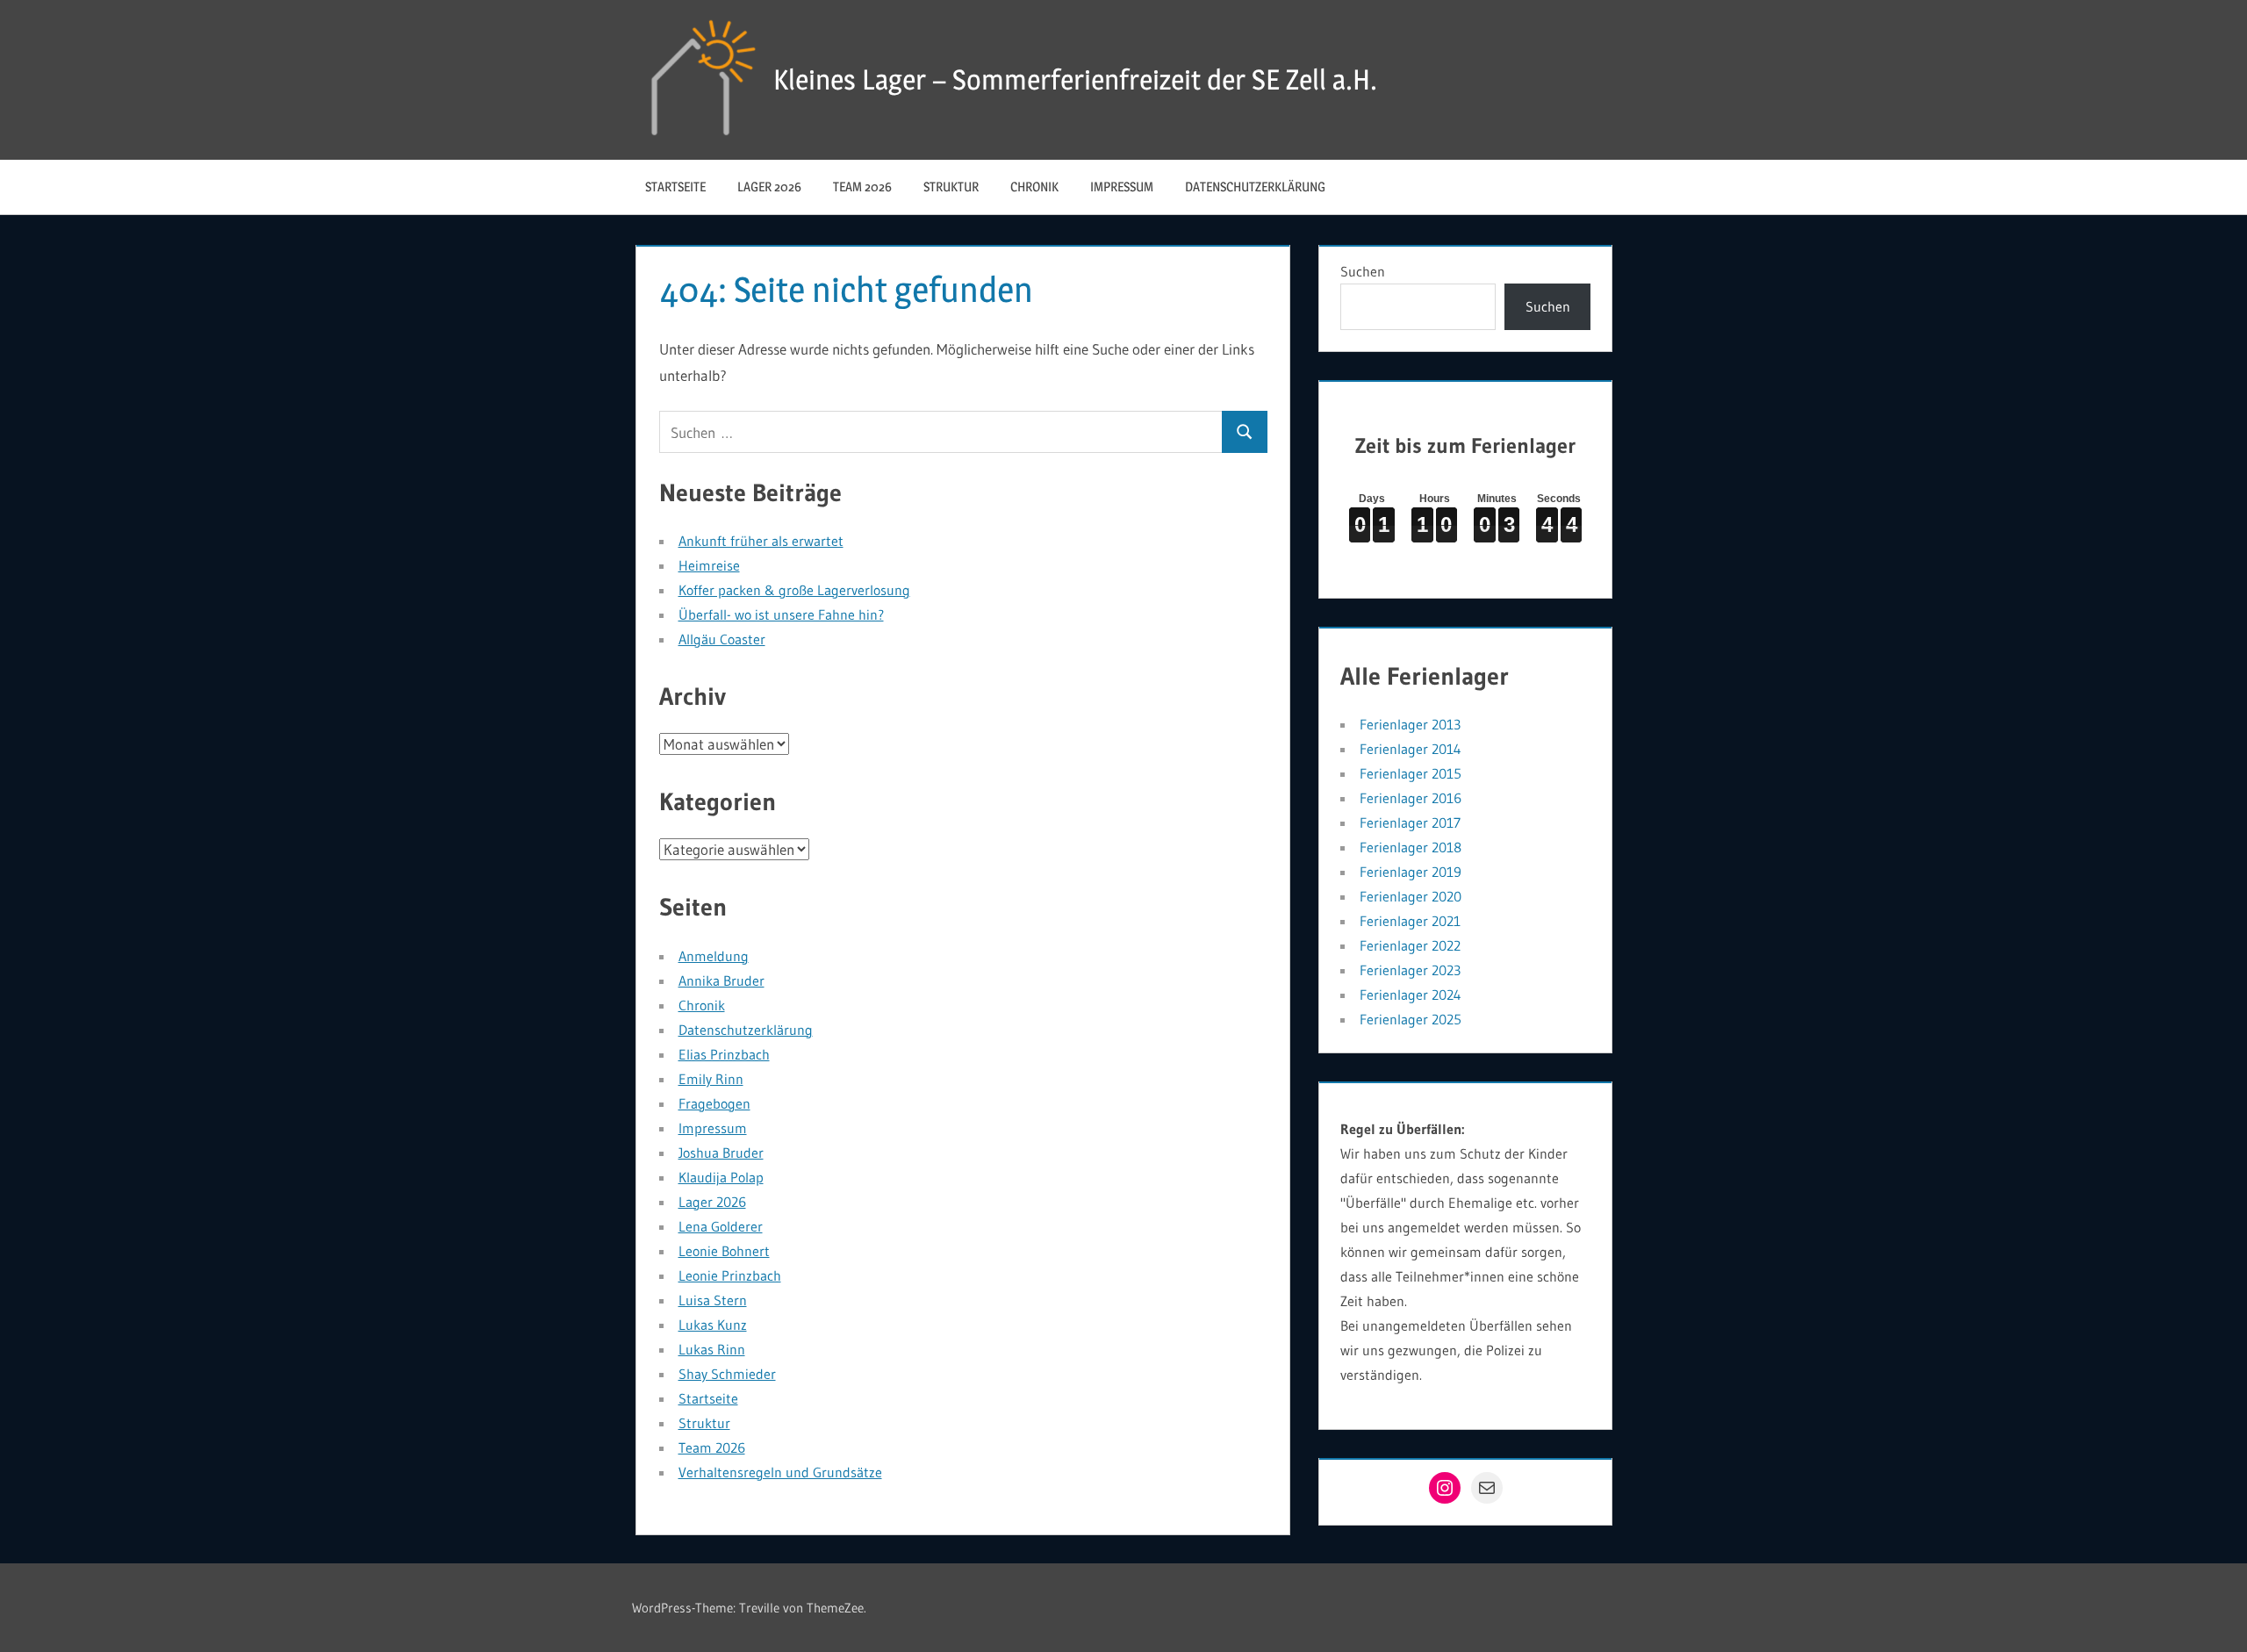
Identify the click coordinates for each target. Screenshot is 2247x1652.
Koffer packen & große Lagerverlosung (794, 590)
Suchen (1363, 271)
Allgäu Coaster (722, 639)
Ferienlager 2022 (1410, 945)
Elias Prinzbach (724, 1054)
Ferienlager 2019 (1411, 872)
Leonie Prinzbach (730, 1275)
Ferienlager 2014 (1411, 749)
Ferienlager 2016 (1411, 798)
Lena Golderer (721, 1226)
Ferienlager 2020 (1411, 896)
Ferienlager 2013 (1410, 724)
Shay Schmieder (727, 1374)
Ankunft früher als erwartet (761, 541)
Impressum (1122, 187)
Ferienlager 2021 (1410, 921)
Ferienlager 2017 (1410, 822)
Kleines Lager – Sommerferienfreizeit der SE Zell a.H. (1075, 79)
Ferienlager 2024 (1411, 995)
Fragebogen (714, 1103)
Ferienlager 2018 (1411, 847)
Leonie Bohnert (724, 1251)
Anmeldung (714, 956)
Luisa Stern (713, 1300)
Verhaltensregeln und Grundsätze (780, 1472)
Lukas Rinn (712, 1349)
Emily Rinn (711, 1079)
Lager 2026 (769, 187)
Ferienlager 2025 (1411, 1019)
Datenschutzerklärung (1255, 187)
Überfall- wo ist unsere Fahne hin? (781, 614)
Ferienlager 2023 (1410, 970)
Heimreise (709, 565)
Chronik (1034, 187)
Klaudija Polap (721, 1177)
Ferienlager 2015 (1411, 773)
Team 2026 (862, 187)
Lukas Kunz (713, 1325)
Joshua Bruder (721, 1153)
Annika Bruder (721, 980)
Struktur (951, 187)
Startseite (675, 187)
